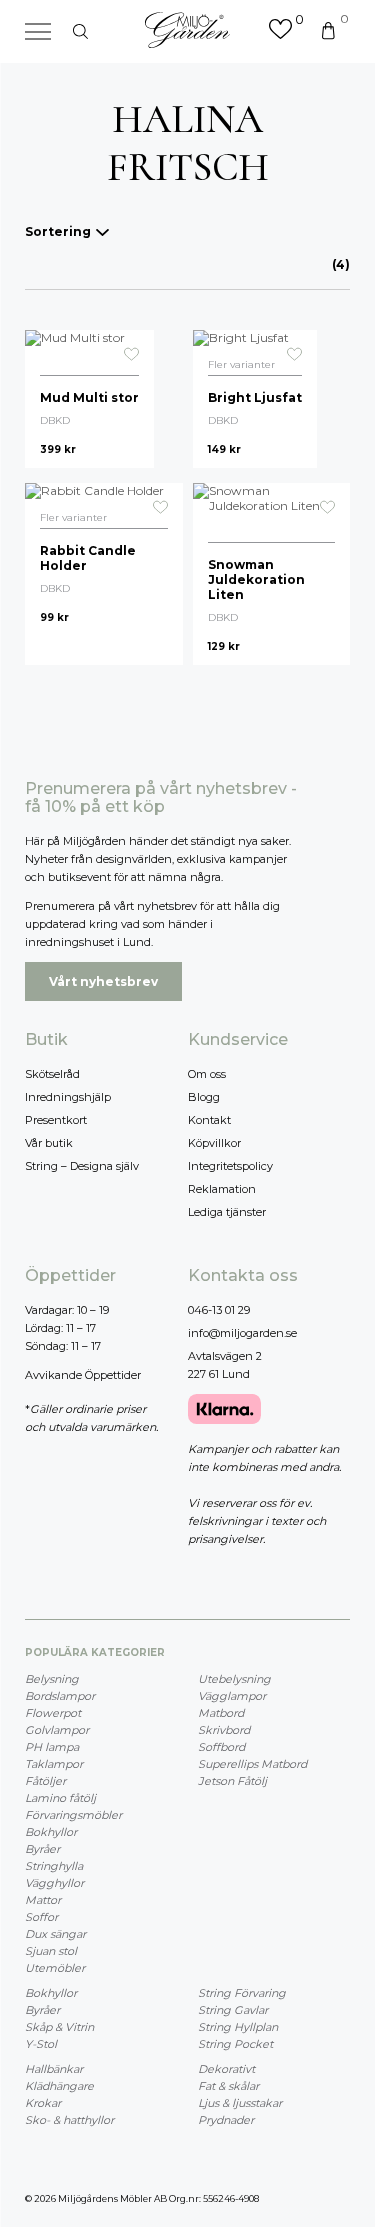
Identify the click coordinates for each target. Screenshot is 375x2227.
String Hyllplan (238, 2027)
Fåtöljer (45, 1781)
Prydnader (226, 2120)
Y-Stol (41, 2044)
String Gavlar (233, 2010)
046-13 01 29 (219, 1310)
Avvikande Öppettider (83, 1375)
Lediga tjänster (227, 1212)
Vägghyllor (54, 1883)
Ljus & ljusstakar (240, 2103)
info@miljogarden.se (242, 1333)
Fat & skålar (228, 2086)
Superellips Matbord (252, 1764)
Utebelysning (234, 1679)
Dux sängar (55, 1934)
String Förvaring (242, 1993)
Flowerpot (53, 1713)
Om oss (207, 1074)
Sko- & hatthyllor (69, 2120)
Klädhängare (59, 2086)
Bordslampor (60, 1696)
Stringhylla (54, 1866)
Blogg (204, 1097)
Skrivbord (224, 1730)
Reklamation (222, 1189)
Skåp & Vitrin (59, 2027)
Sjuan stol (51, 1951)
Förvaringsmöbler (73, 1815)
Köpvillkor (214, 1143)
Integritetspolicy (230, 1166)
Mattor (43, 1900)
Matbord (221, 1713)
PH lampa (52, 1747)
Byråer (42, 1849)
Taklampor (54, 1764)
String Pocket (235, 2044)
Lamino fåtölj (60, 1798)
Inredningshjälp (68, 1097)
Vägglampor (232, 1696)
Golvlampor (57, 1730)
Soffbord (221, 1747)
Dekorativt (226, 2069)
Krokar (43, 2103)
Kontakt (209, 1120)
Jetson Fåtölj (232, 1781)
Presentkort (56, 1120)
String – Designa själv (82, 1166)
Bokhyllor (51, 1832)
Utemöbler (55, 1968)
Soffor (41, 1917)
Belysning (52, 1679)
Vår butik (49, 1143)
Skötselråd (52, 1074)
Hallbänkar (54, 2069)
